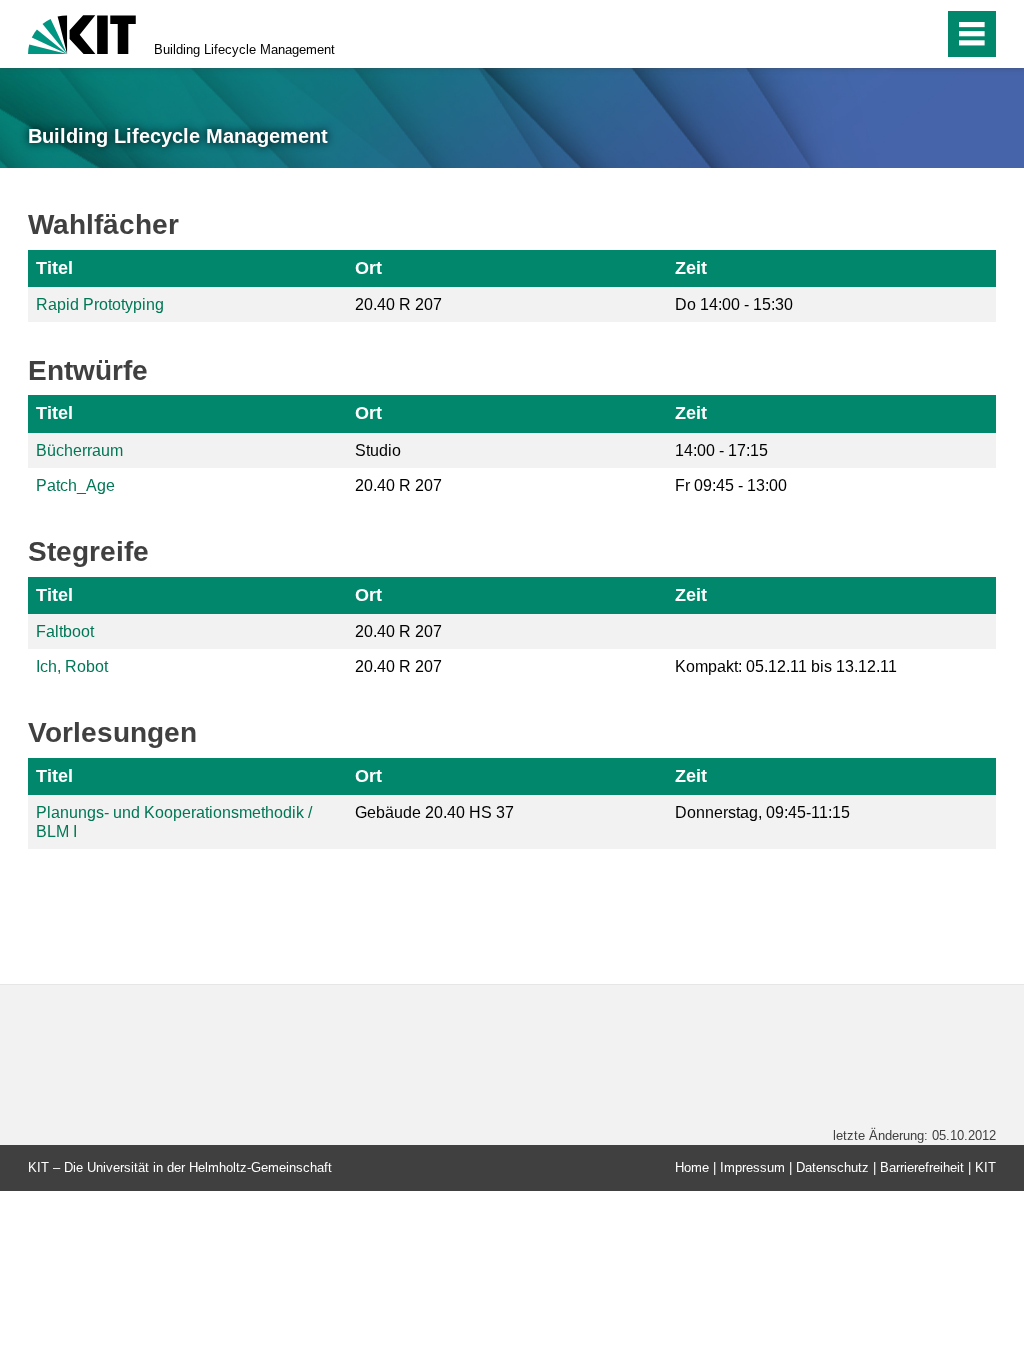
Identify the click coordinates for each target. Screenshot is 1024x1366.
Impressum (752, 1167)
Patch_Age (75, 485)
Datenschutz (832, 1167)
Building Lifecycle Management (244, 49)
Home (692, 1167)
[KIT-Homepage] (82, 32)
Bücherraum (79, 450)
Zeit (691, 268)
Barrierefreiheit (922, 1167)
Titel (54, 268)
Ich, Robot (72, 666)
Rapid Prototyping (100, 304)
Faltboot (65, 631)
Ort (368, 268)
